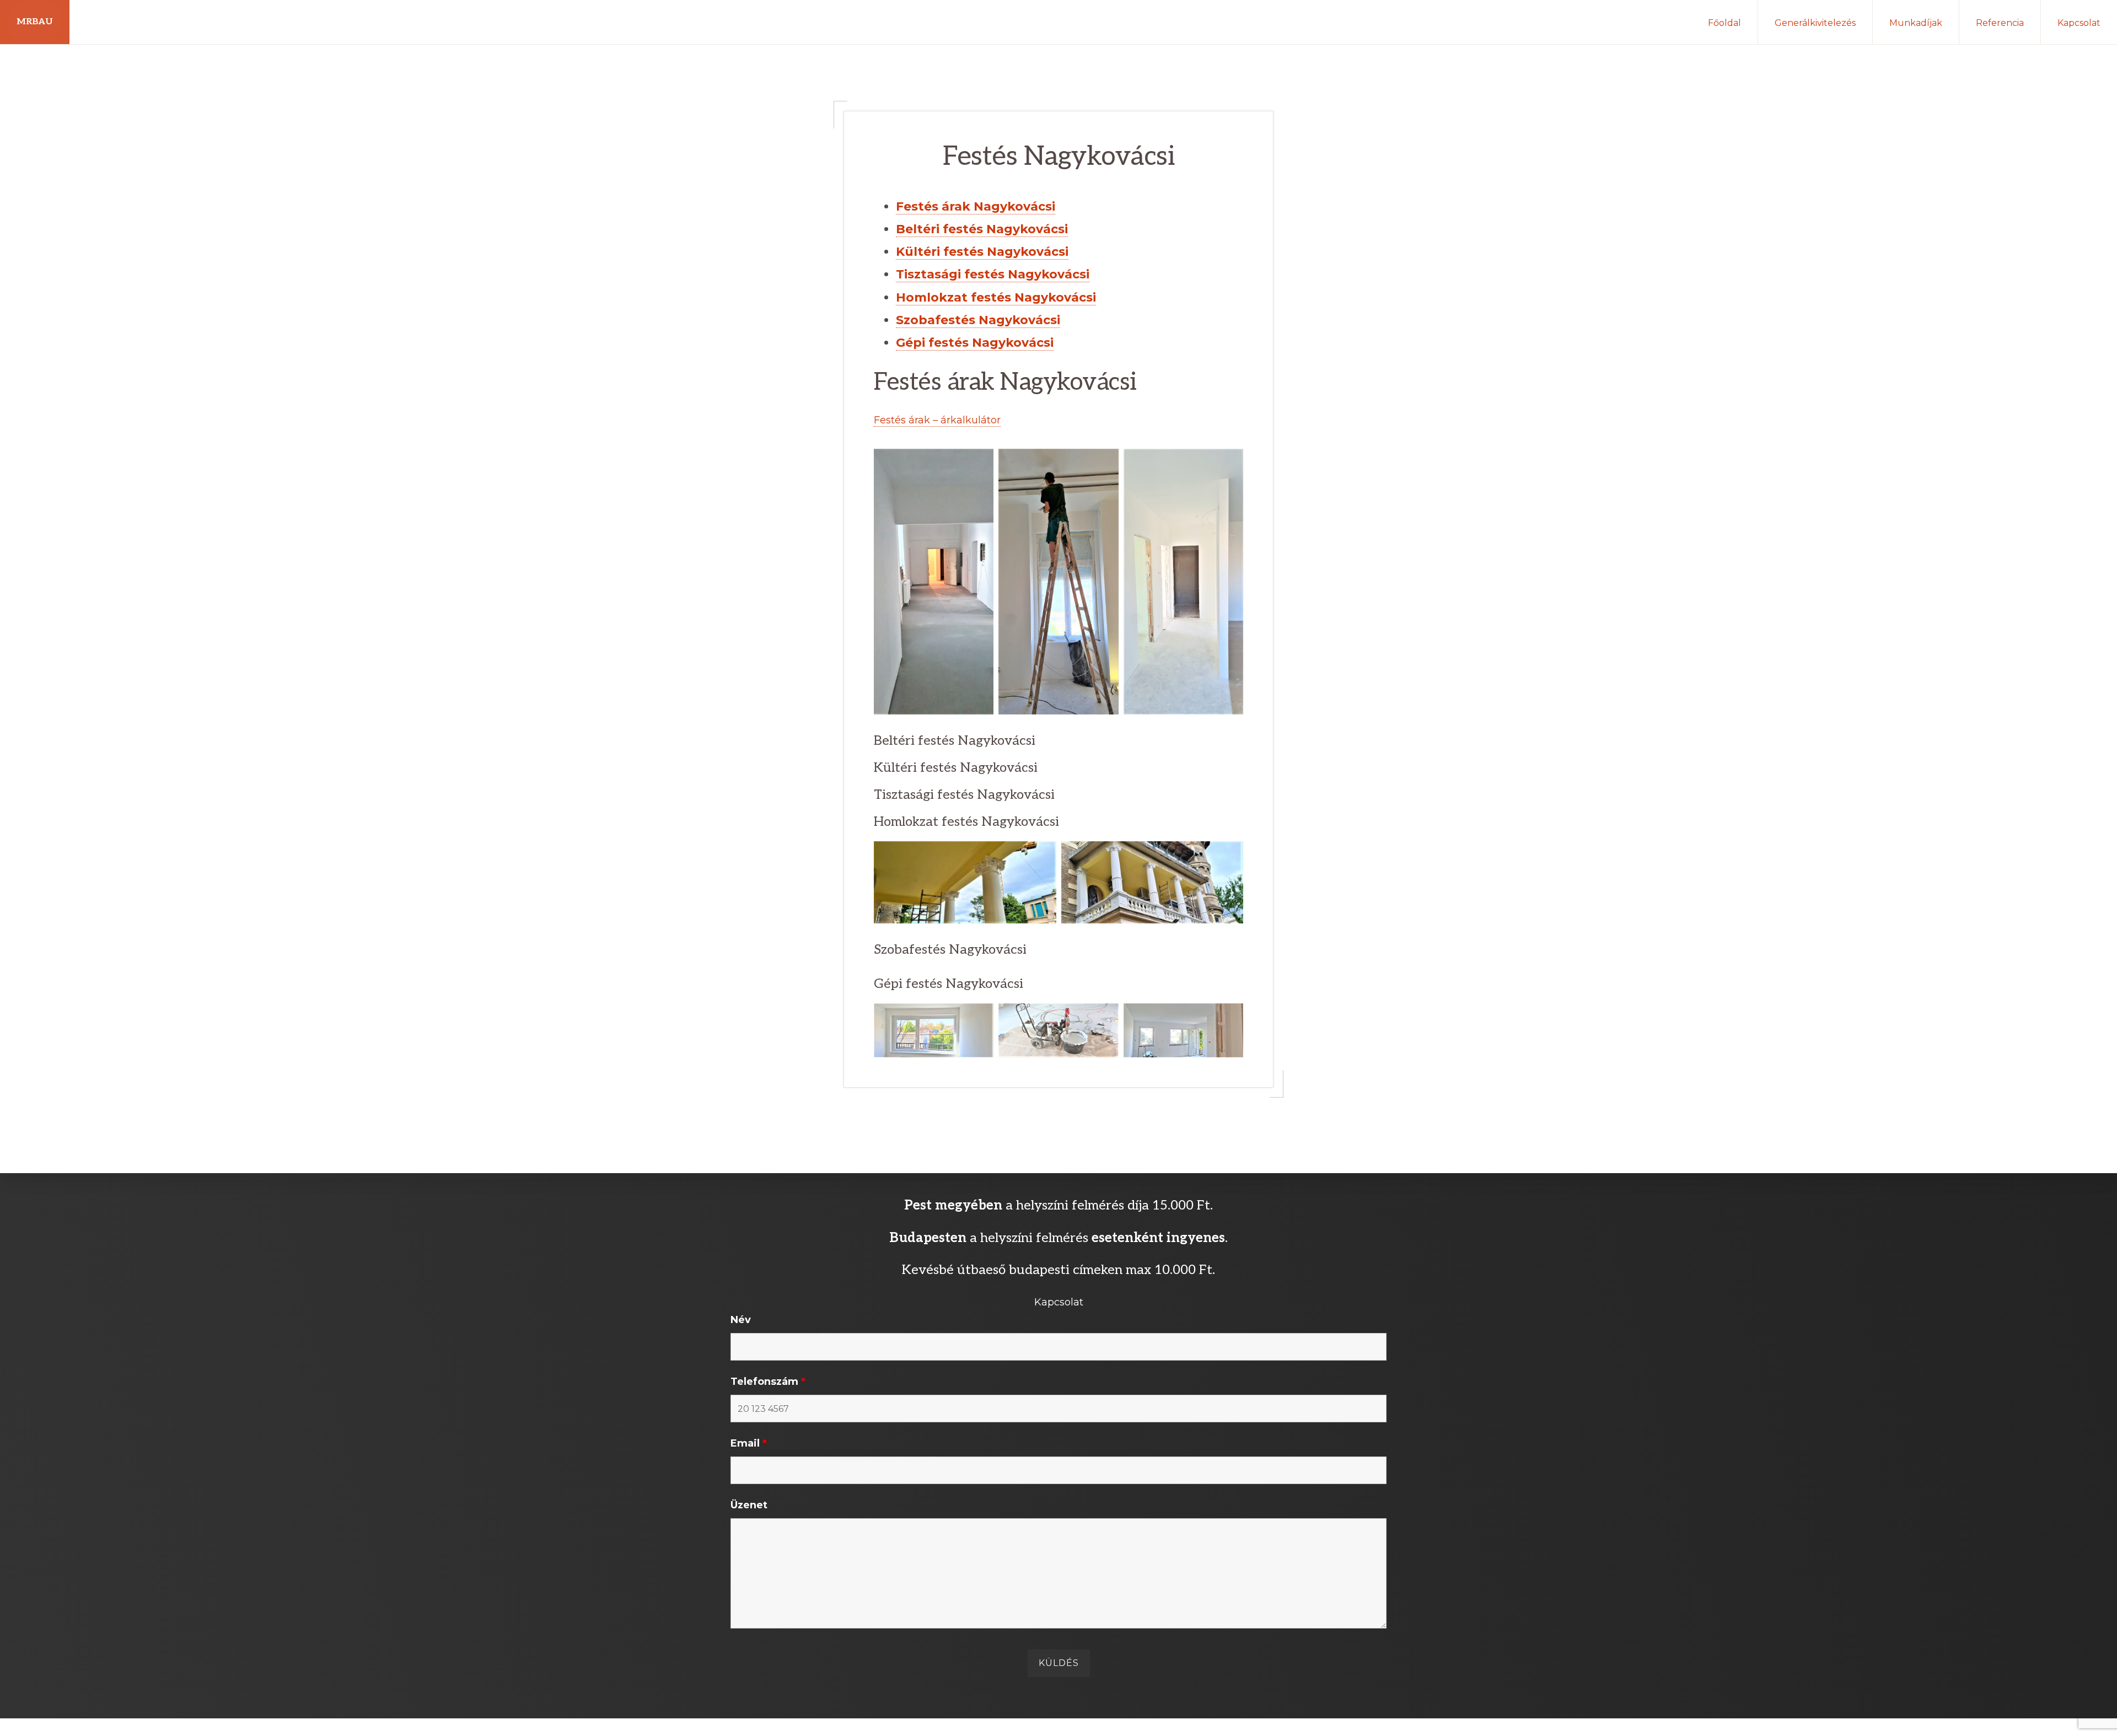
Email (749, 1443)
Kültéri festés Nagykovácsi (982, 252)
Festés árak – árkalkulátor (937, 420)
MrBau (35, 22)
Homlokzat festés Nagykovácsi (996, 297)
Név (741, 1320)
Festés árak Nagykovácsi (976, 206)
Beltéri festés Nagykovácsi (982, 229)
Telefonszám (768, 1382)
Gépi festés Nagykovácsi (975, 343)
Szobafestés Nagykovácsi (978, 320)
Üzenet (749, 1505)
